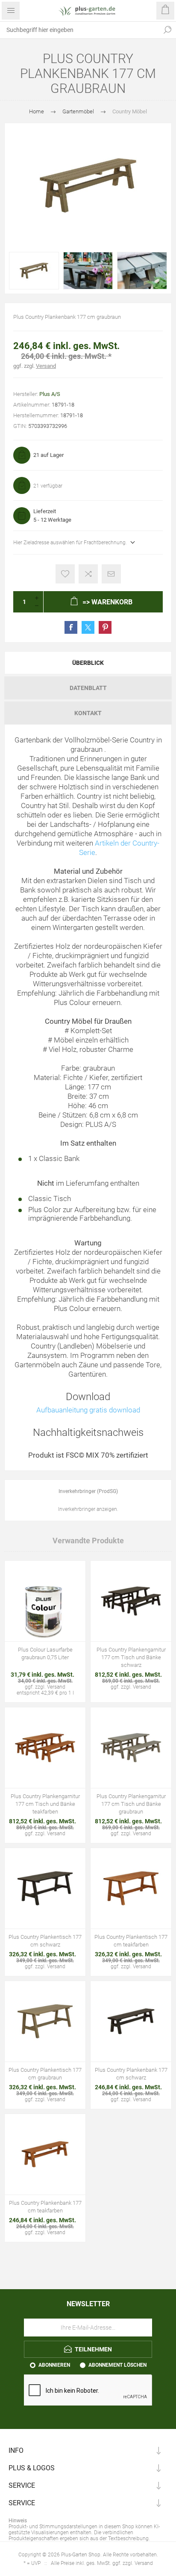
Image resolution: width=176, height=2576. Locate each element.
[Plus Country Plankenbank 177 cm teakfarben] (45, 2154)
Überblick (88, 663)
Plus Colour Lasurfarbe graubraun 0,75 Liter (45, 1653)
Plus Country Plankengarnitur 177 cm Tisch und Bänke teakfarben (45, 1804)
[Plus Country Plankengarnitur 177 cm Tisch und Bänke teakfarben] (45, 1748)
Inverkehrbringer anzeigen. (88, 1509)
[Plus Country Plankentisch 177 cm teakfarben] (131, 1888)
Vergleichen (88, 574)
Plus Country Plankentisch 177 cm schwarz (45, 1941)
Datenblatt (88, 688)
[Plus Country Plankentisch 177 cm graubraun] (45, 2021)
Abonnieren (54, 2365)
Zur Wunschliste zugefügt (65, 574)
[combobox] (79, 30)
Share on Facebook (71, 627)
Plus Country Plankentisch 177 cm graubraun (45, 2074)
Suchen (167, 30)
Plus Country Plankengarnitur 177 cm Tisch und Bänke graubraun (131, 1804)
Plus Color (45, 1210)
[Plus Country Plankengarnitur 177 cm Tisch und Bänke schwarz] (131, 1601)
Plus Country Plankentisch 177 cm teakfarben (131, 1941)
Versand (46, 366)
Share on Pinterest (105, 627)
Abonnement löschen (117, 2365)
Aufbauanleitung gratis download (88, 1410)
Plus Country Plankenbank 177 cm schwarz (131, 2074)
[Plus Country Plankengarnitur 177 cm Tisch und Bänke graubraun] (131, 1748)
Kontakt (88, 713)
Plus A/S (50, 394)
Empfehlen (111, 574)
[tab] (88, 663)
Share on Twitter (88, 627)
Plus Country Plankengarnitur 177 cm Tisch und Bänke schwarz (131, 1657)
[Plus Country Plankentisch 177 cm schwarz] (45, 1888)
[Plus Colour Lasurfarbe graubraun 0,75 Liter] (45, 1601)
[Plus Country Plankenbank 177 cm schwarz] (131, 2021)
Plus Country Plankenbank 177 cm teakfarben (45, 2207)
